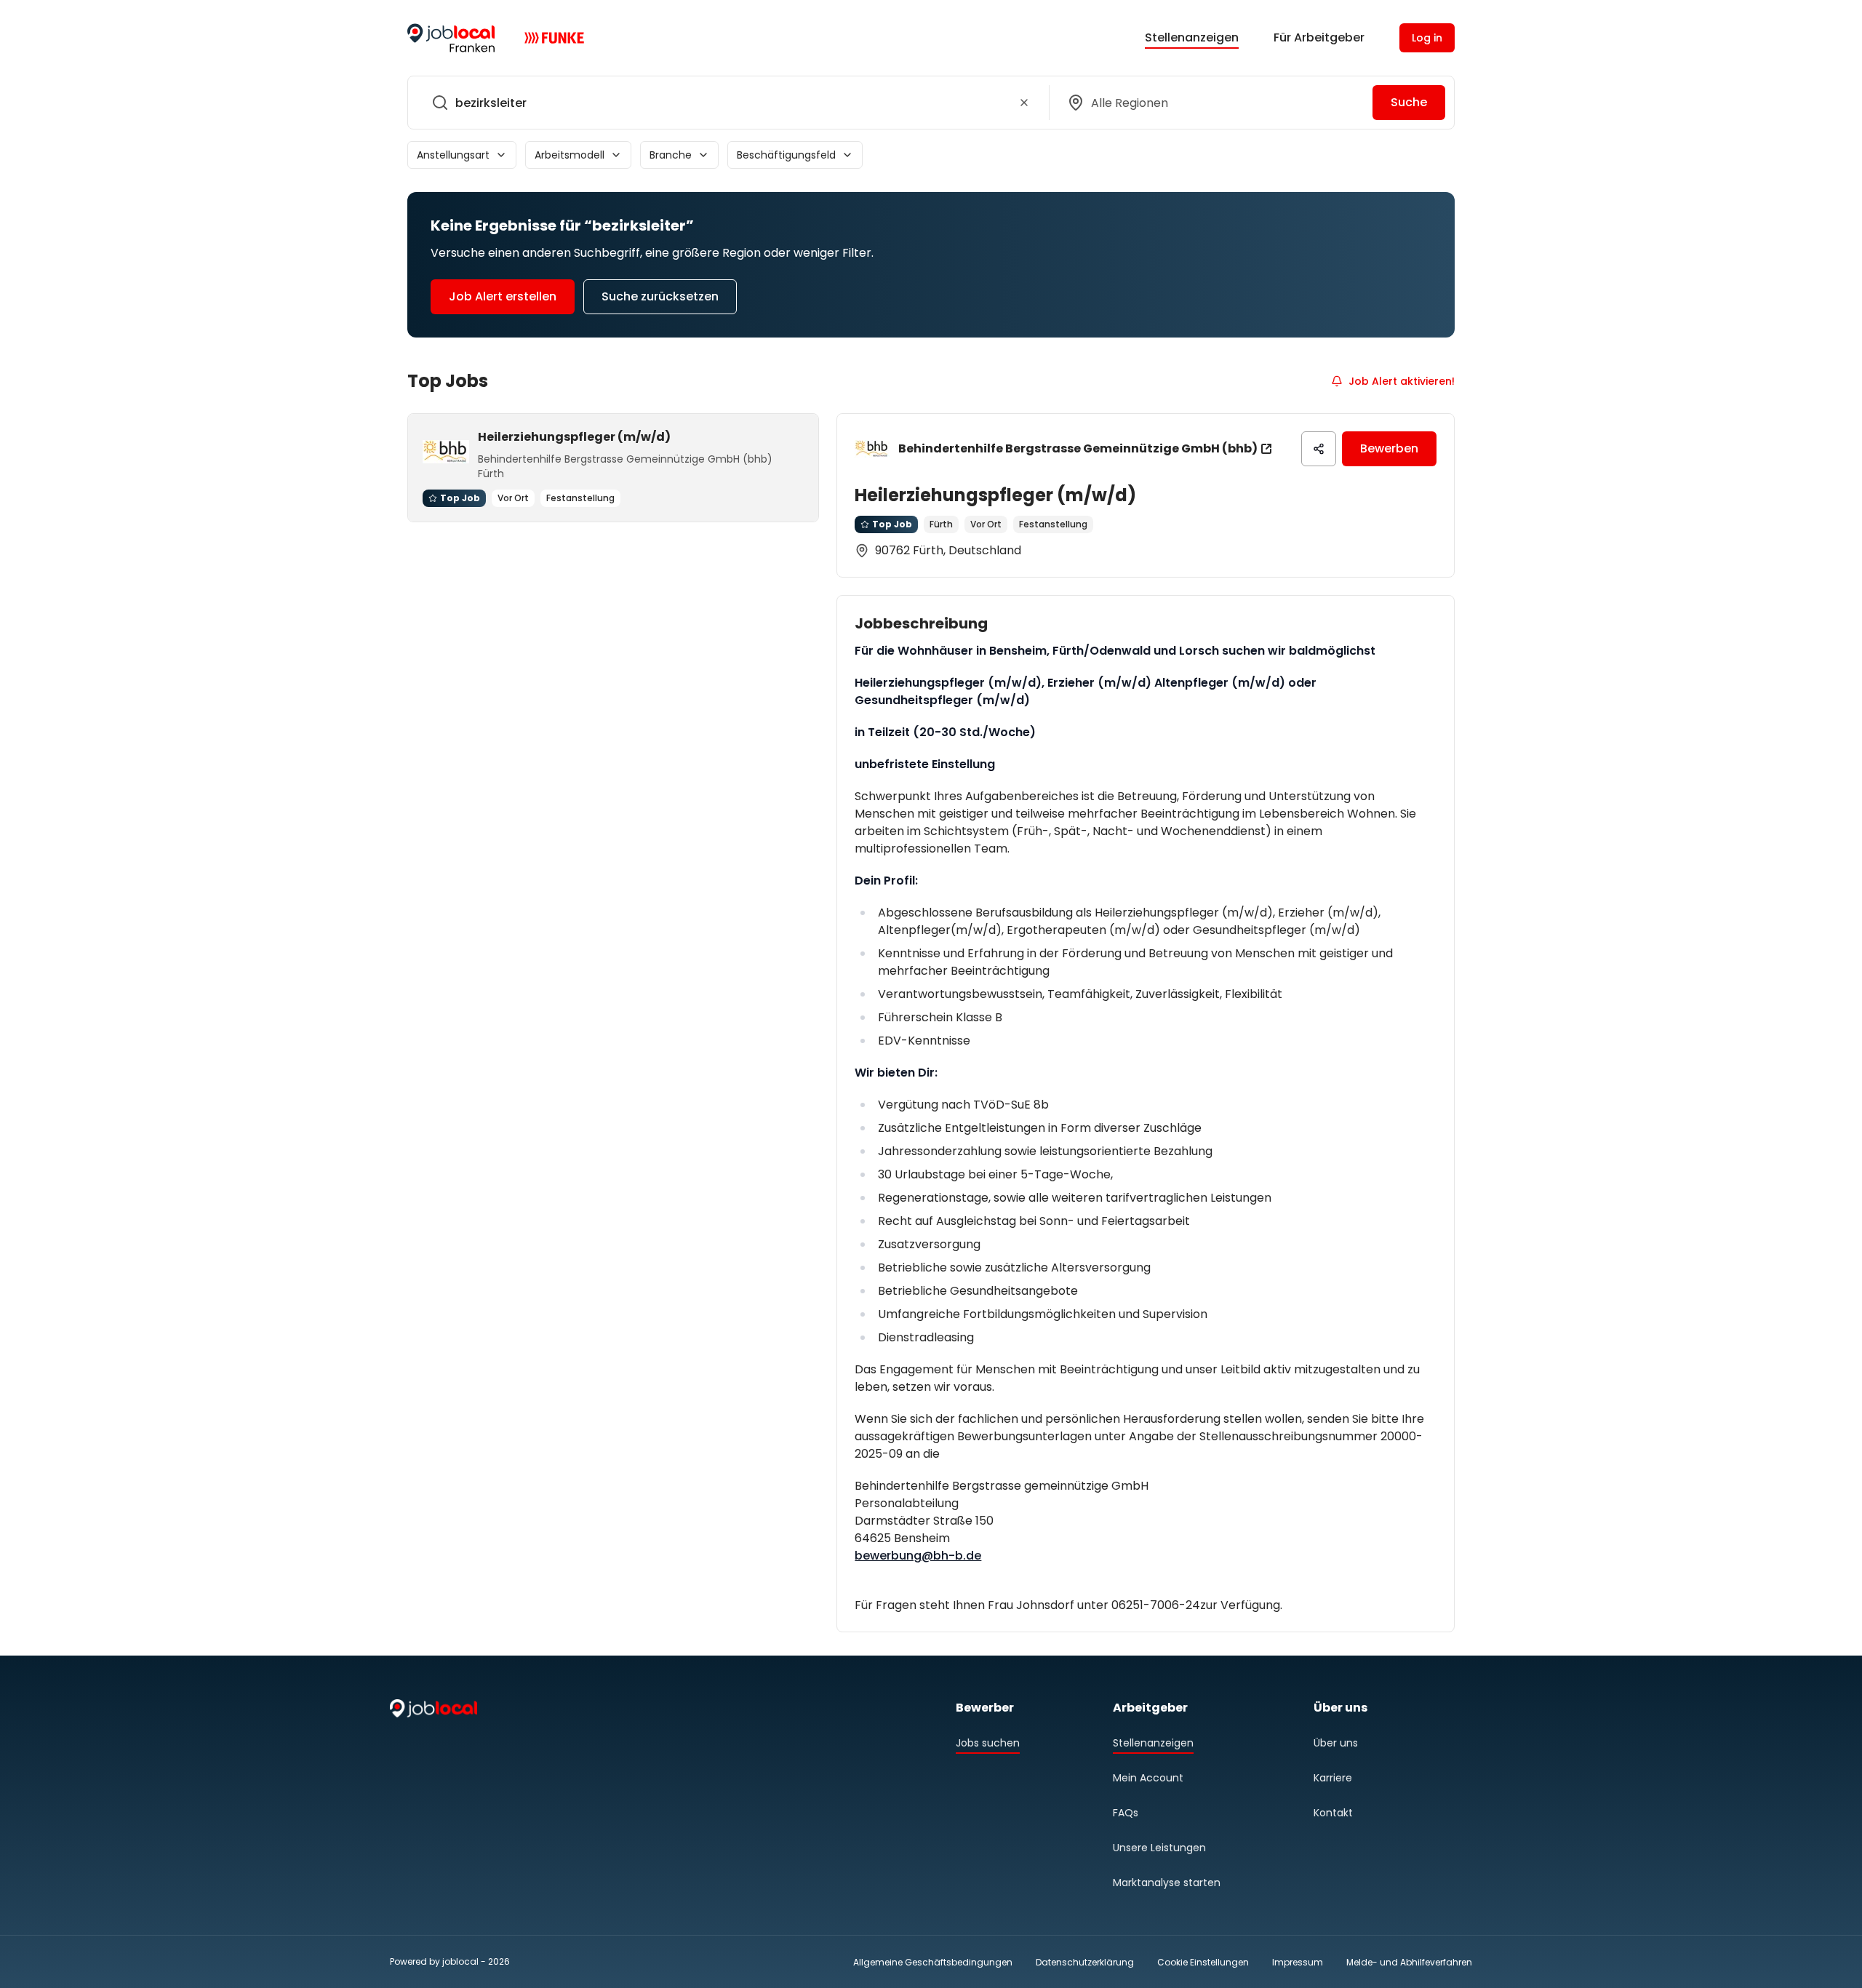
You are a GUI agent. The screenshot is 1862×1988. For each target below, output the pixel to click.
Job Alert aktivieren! (1402, 381)
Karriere (1333, 1778)
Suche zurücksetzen (660, 296)
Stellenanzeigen (1192, 37)
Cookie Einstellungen (1203, 1963)
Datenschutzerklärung (1085, 1962)
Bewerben (1389, 448)
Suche (1409, 102)
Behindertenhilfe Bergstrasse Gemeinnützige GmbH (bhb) (1078, 448)
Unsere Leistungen (1159, 1848)
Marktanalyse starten (1167, 1883)
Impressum (1298, 1962)
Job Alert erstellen (503, 296)
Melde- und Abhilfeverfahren (1409, 1962)
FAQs (1126, 1813)
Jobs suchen (988, 1743)
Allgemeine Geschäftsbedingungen (933, 1962)
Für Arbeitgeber (1319, 37)
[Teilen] (1319, 449)
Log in (1427, 38)
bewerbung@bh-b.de (918, 1556)
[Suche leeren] (1024, 103)
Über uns (1336, 1743)
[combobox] (726, 103)
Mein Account (1148, 1778)
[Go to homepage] (451, 38)
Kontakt (1333, 1813)
